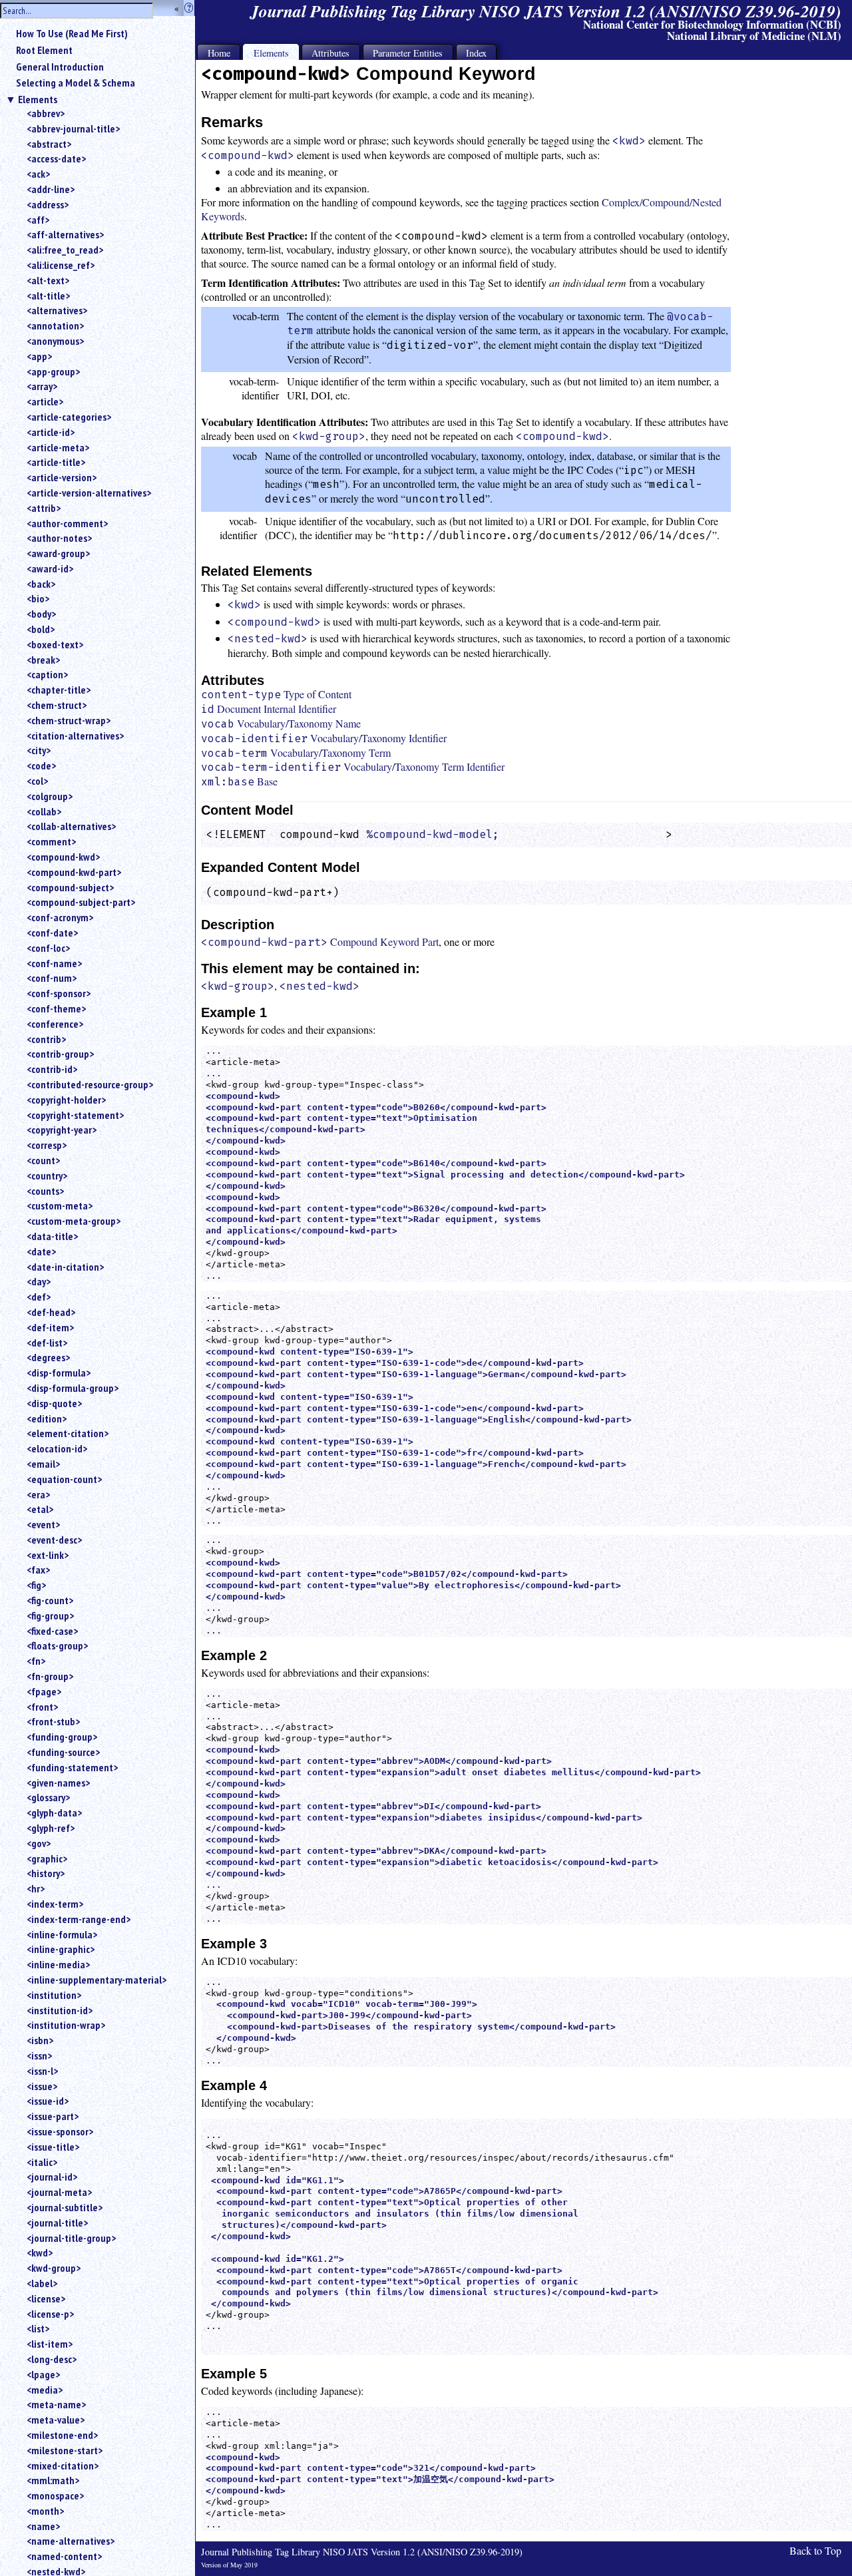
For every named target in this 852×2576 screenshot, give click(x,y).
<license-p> (50, 2314)
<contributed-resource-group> (90, 1084)
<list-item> (50, 2344)
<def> (39, 1297)
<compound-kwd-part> (74, 872)
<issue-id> (48, 2101)
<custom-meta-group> (74, 1221)
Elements (38, 99)
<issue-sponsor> (60, 2131)
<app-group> (53, 371)
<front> (42, 1707)
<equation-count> (64, 1479)
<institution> (54, 1995)
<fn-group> (50, 1676)
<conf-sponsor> (59, 993)
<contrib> (46, 1039)
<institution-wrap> (66, 2025)
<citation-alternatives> (75, 736)
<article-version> (62, 477)
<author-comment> (67, 523)
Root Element (44, 50)
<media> (45, 2390)
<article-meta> (58, 447)
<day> (39, 1281)
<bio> (38, 598)
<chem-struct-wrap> (69, 720)
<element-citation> (68, 1433)
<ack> (38, 174)
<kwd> (40, 2253)
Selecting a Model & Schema (76, 83)
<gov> (39, 1843)
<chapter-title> (59, 690)
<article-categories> (69, 417)
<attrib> (44, 508)
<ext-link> (48, 1555)
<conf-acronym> (60, 917)
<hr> (36, 1888)
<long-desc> (52, 2359)
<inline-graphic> (61, 1949)
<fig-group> (50, 1615)
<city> (39, 750)
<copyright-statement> (75, 1115)
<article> (45, 401)
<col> (37, 781)
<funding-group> (62, 1737)
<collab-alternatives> (71, 826)
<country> (47, 1176)
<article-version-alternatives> (89, 493)
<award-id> (50, 568)
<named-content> (64, 2556)
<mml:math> (53, 2480)
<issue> (42, 2086)
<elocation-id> (57, 1448)
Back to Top (815, 2550)
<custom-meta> (60, 1205)
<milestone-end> (62, 2435)
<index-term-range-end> (79, 1919)
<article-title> (56, 462)
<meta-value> (56, 2420)
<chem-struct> (57, 705)
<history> (46, 1873)
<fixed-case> (52, 1631)
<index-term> (55, 1904)
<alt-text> (48, 280)
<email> (43, 1464)
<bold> (41, 629)
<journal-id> (52, 2177)
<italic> (42, 2162)
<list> (38, 2328)
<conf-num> (52, 978)
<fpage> (44, 1691)
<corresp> (47, 1145)
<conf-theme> (56, 1008)
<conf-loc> (48, 948)
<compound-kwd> (63, 857)
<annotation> (55, 325)
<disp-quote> (54, 1403)
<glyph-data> (54, 1813)
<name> (43, 2526)
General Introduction (60, 67)
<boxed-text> (55, 644)
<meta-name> (56, 2404)
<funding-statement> (72, 1767)
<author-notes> (59, 538)
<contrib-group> (60, 1054)
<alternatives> (57, 310)
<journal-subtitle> (65, 2207)
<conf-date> (52, 933)
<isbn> (40, 2040)
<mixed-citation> (63, 2466)
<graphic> (47, 1858)
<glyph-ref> (51, 1828)
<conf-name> (54, 963)
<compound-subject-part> (81, 902)
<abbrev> (46, 113)
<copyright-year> (62, 1130)
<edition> (47, 1418)
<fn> (36, 1661)
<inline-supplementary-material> (97, 1980)
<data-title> (52, 1236)
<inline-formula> (62, 1934)
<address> (48, 204)
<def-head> (51, 1312)
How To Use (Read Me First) (72, 33)
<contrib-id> (52, 1069)
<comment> (51, 841)
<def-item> (50, 1327)
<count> (43, 1160)
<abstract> (49, 144)
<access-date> (56, 158)
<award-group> (58, 553)
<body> (41, 614)
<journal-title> (57, 2223)
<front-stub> (53, 1721)
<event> (43, 1524)
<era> (38, 1494)
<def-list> (47, 1343)
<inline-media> (58, 1964)
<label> (42, 2283)
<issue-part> (53, 2116)
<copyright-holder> (66, 1100)
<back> (41, 584)
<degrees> (48, 1357)
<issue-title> (53, 2147)
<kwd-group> (54, 2268)
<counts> (45, 1191)
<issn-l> (42, 2071)
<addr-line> (51, 189)
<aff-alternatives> (65, 234)
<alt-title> (48, 296)
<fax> (38, 1570)
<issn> (39, 2055)
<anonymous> (55, 341)
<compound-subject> (70, 887)
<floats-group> (57, 1645)
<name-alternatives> (71, 2541)
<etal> (40, 1509)
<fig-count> (50, 1600)
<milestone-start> (65, 2450)
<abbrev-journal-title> (73, 128)
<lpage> (43, 2374)
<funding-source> (63, 1752)
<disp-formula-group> (73, 1388)
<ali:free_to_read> (65, 250)
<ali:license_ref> (61, 265)
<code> (41, 765)
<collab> (44, 811)
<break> (43, 660)
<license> (46, 2298)
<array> (42, 386)
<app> (39, 356)
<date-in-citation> (65, 1267)
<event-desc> (54, 1540)
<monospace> (55, 2495)
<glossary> (48, 1797)
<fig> (36, 1585)
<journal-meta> (59, 2192)
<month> (45, 2511)
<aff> (38, 220)
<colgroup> (50, 796)
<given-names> (58, 1783)
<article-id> (51, 432)
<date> (41, 1251)
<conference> (55, 1024)
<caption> (47, 674)
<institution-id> (60, 2010)
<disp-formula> (59, 1373)
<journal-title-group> (71, 2238)
